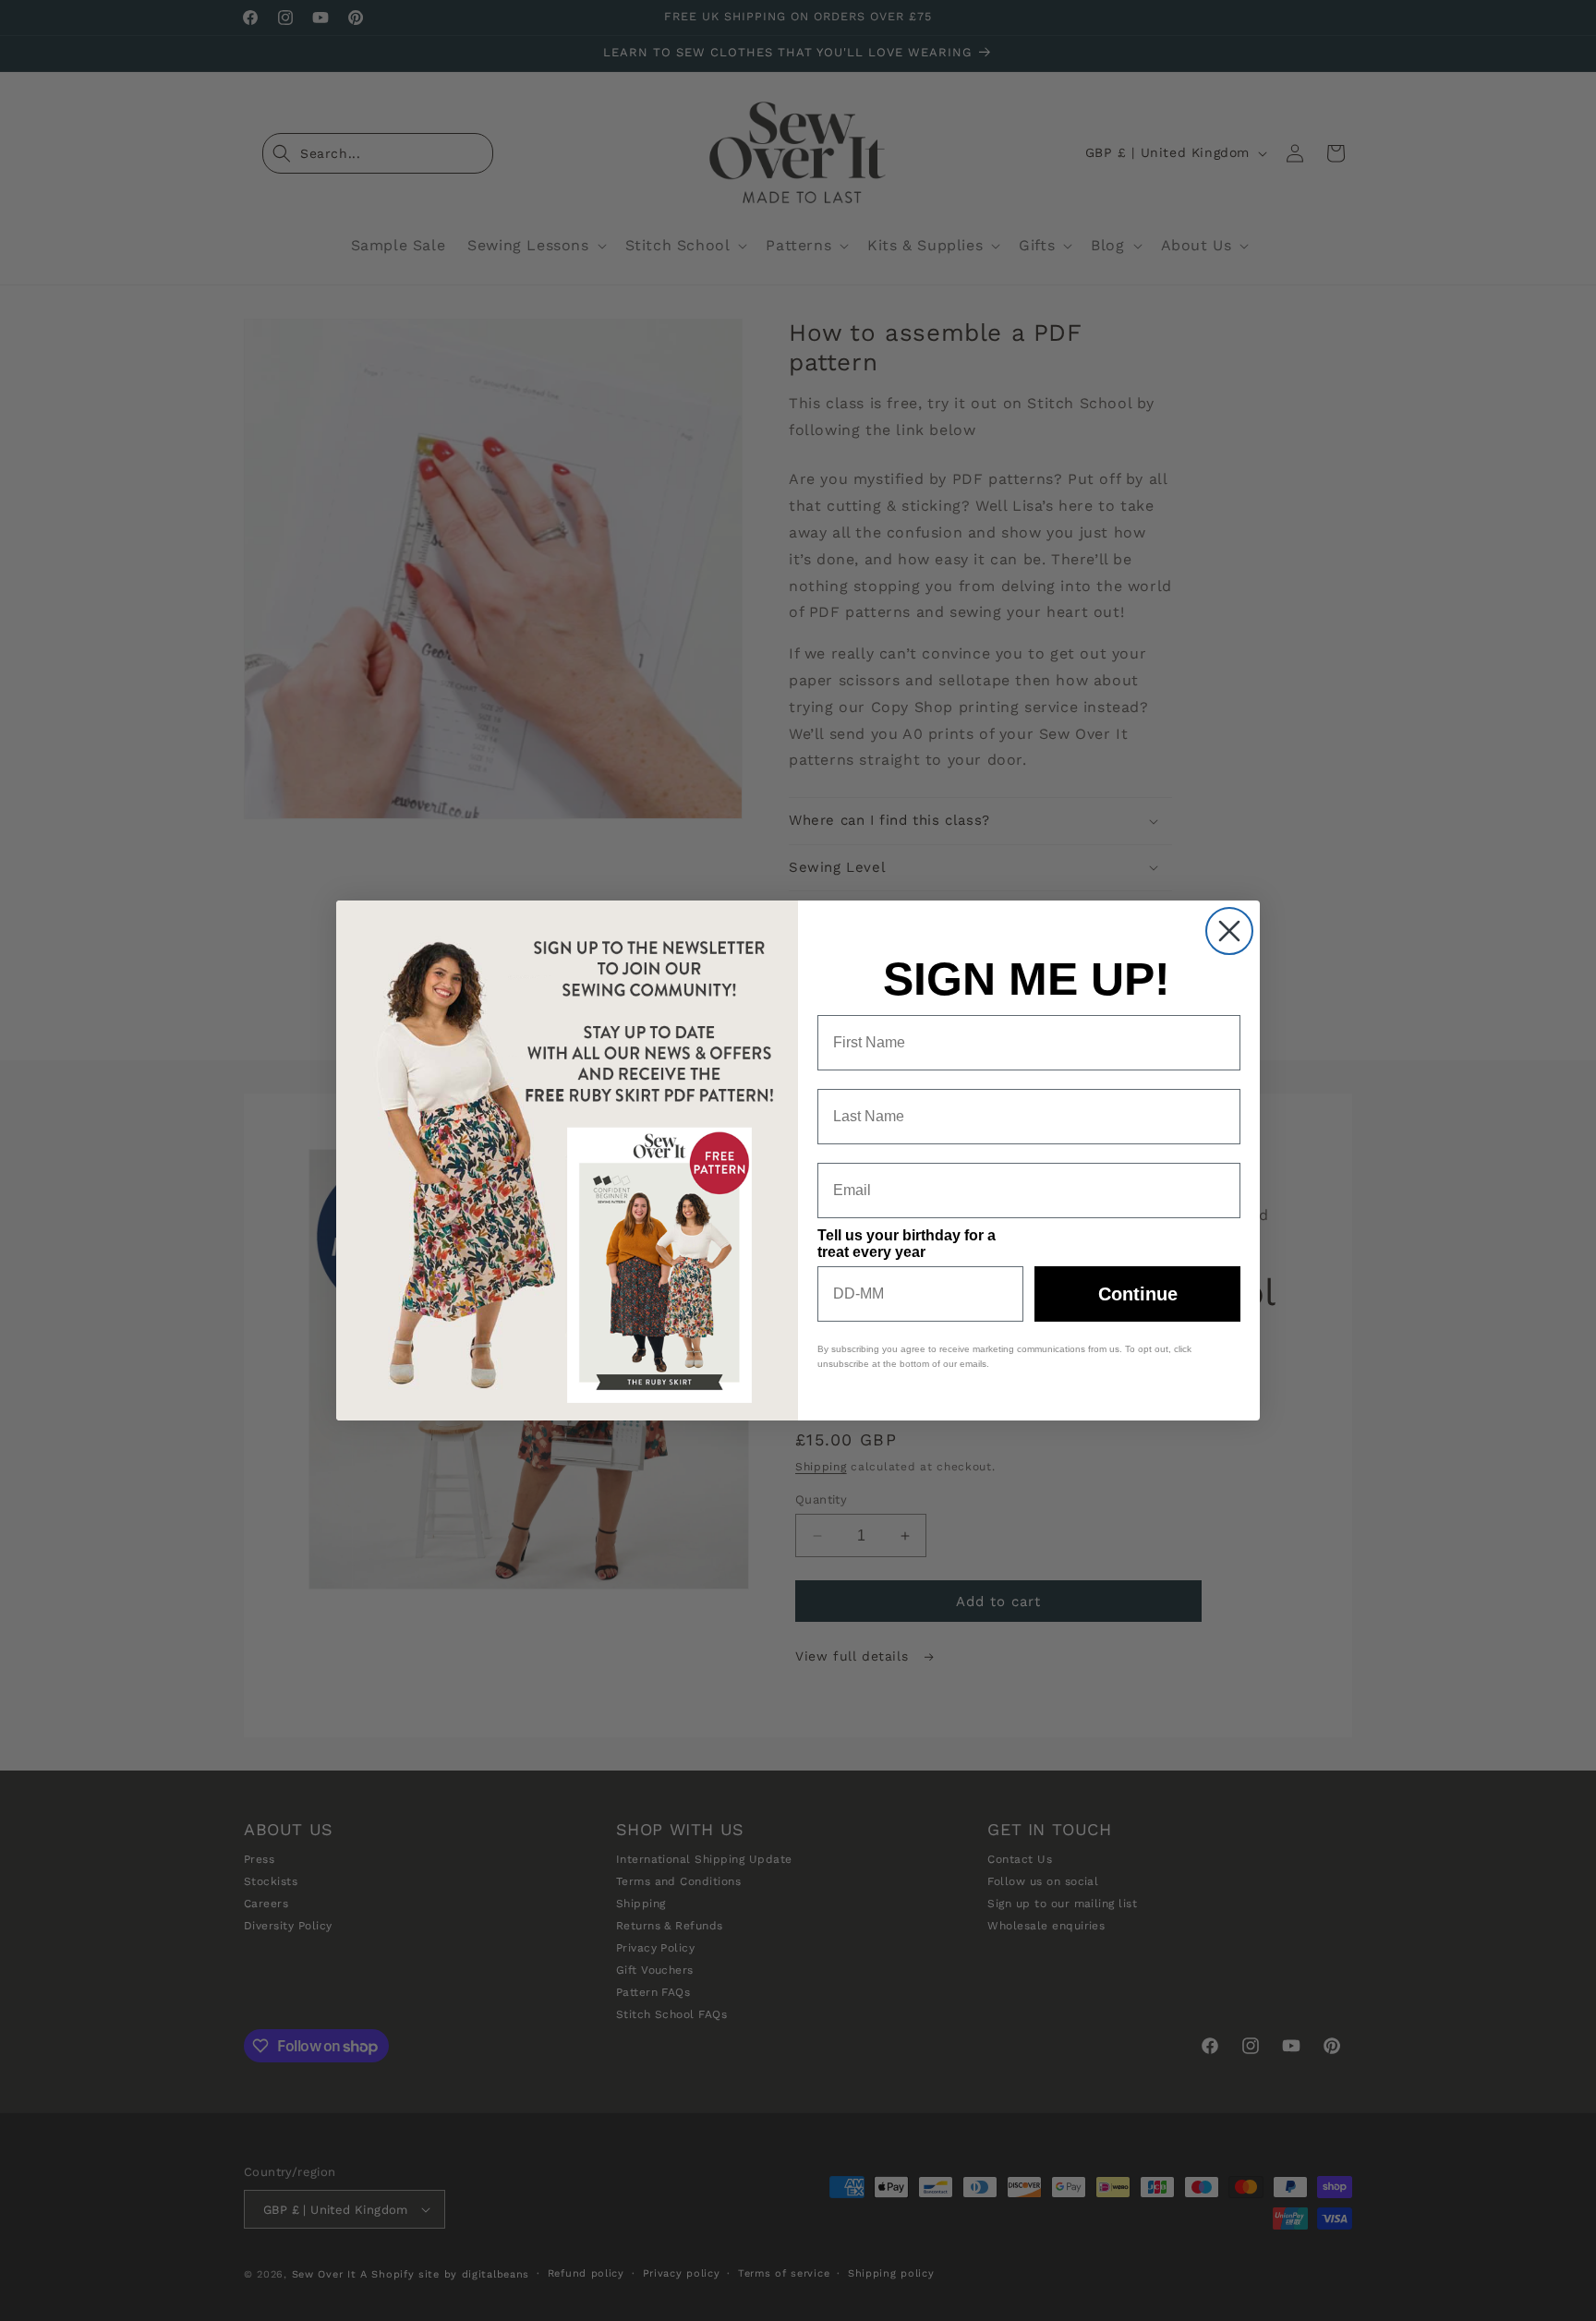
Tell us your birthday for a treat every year (907, 1244)
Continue (1138, 1294)
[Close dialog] (1229, 931)
